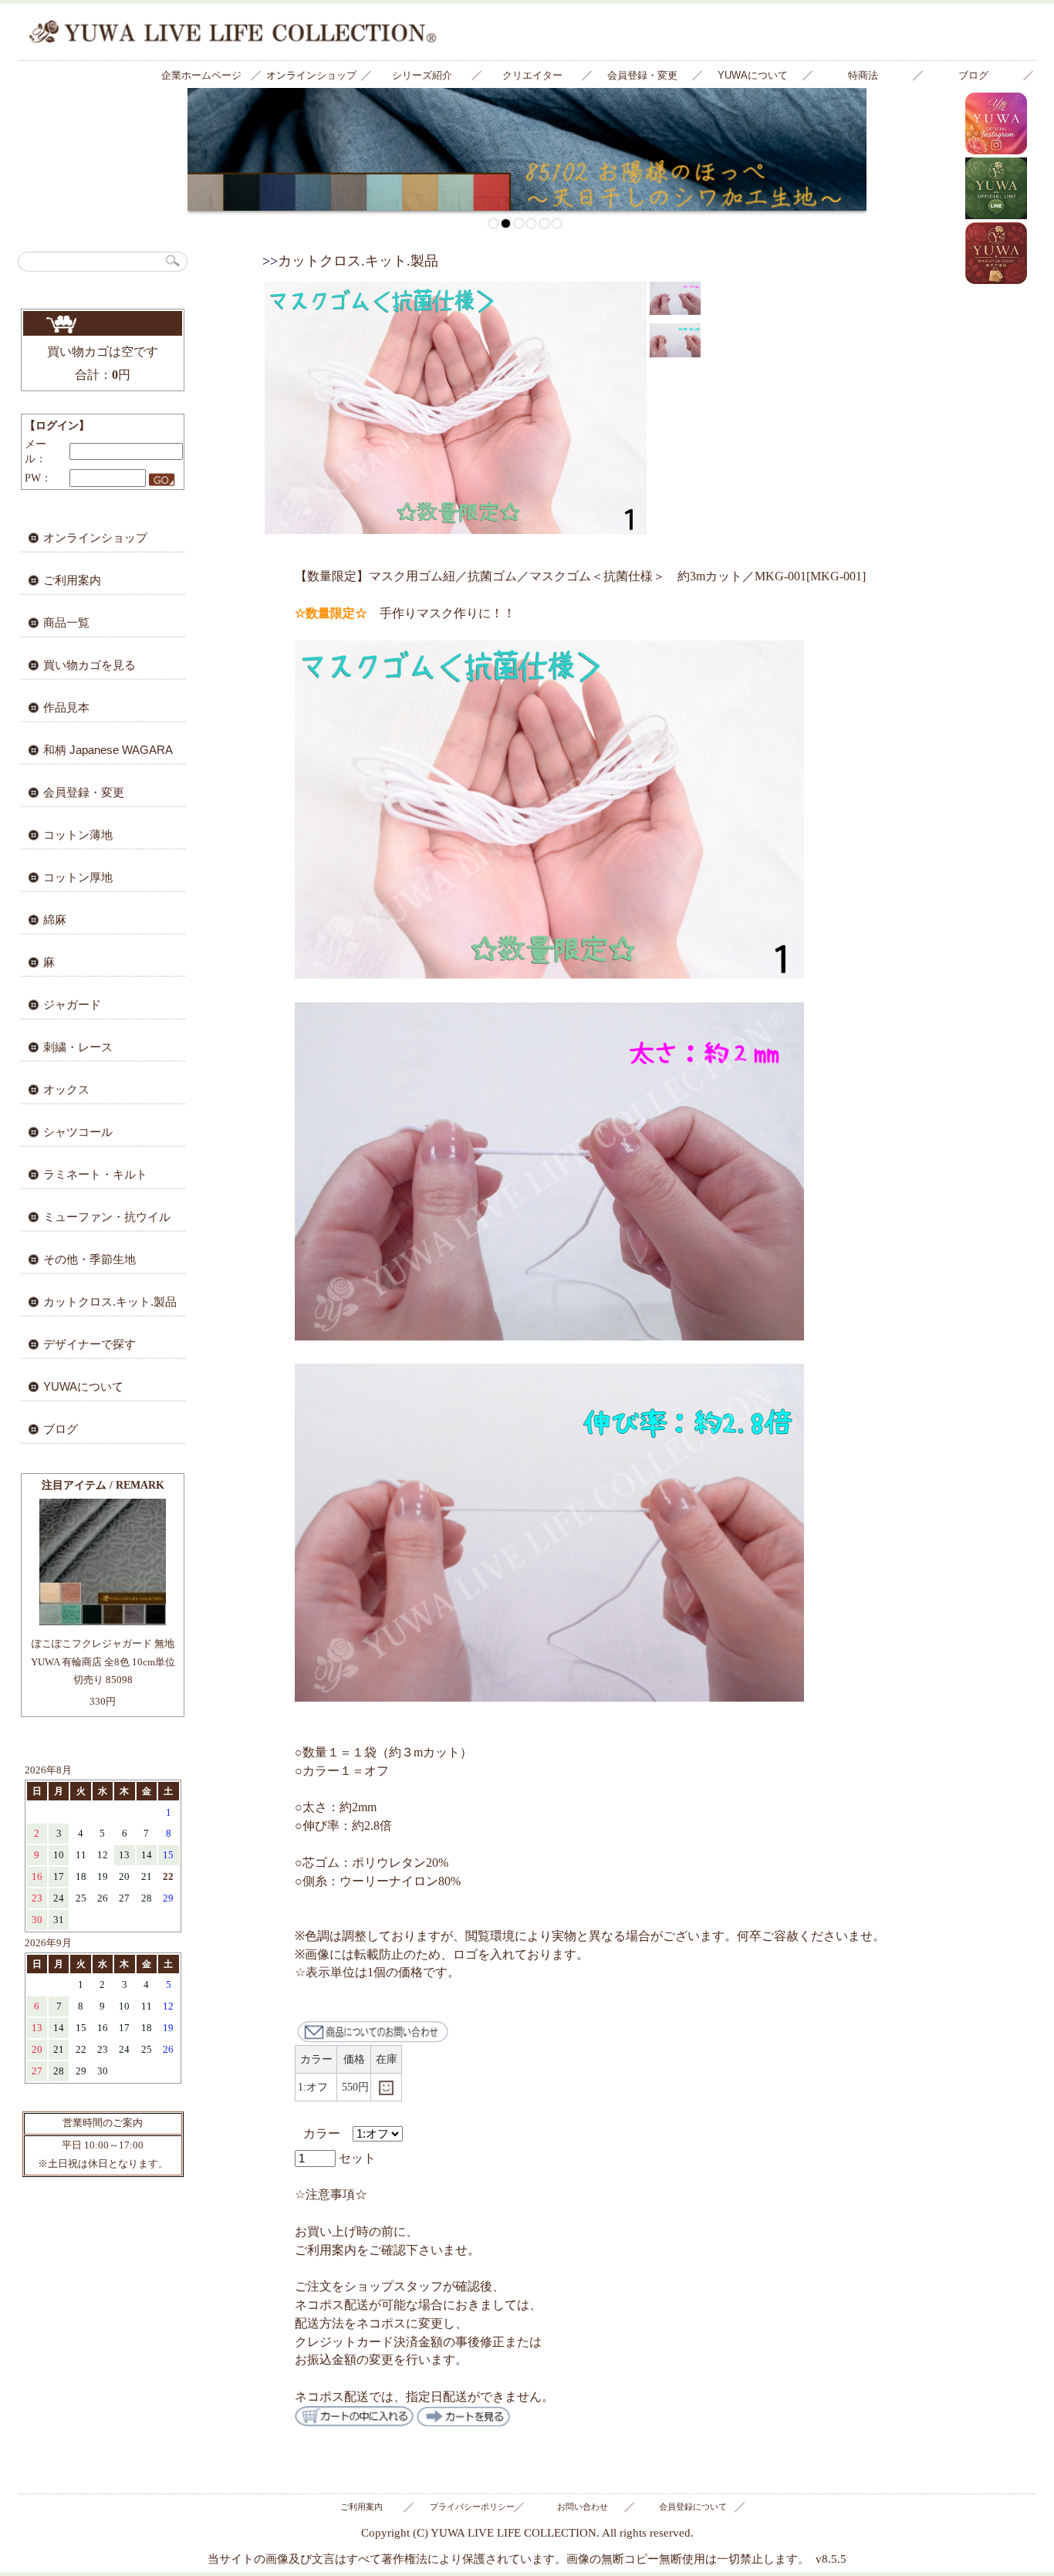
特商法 (863, 75)
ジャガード (72, 1004)
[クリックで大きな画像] (549, 974)
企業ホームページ (201, 75)
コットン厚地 (78, 877)
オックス (66, 1089)
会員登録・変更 (642, 75)
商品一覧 (66, 622)
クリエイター (532, 75)
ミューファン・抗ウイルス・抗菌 (94, 1222)
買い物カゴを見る (118, 323)
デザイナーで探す (90, 1344)
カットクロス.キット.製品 (110, 1302)
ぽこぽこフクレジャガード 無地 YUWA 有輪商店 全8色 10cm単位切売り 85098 (103, 1662)
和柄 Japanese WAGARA (108, 750)
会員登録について (693, 2507)
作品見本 (66, 707)
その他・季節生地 (90, 1259)
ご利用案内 (72, 580)
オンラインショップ (311, 75)
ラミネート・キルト (95, 1174)
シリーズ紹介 (422, 75)
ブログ (973, 75)
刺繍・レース (78, 1047)
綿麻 (55, 920)
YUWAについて (753, 75)
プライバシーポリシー (472, 2507)
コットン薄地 (78, 835)
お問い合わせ (583, 2507)
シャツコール (78, 1132)
